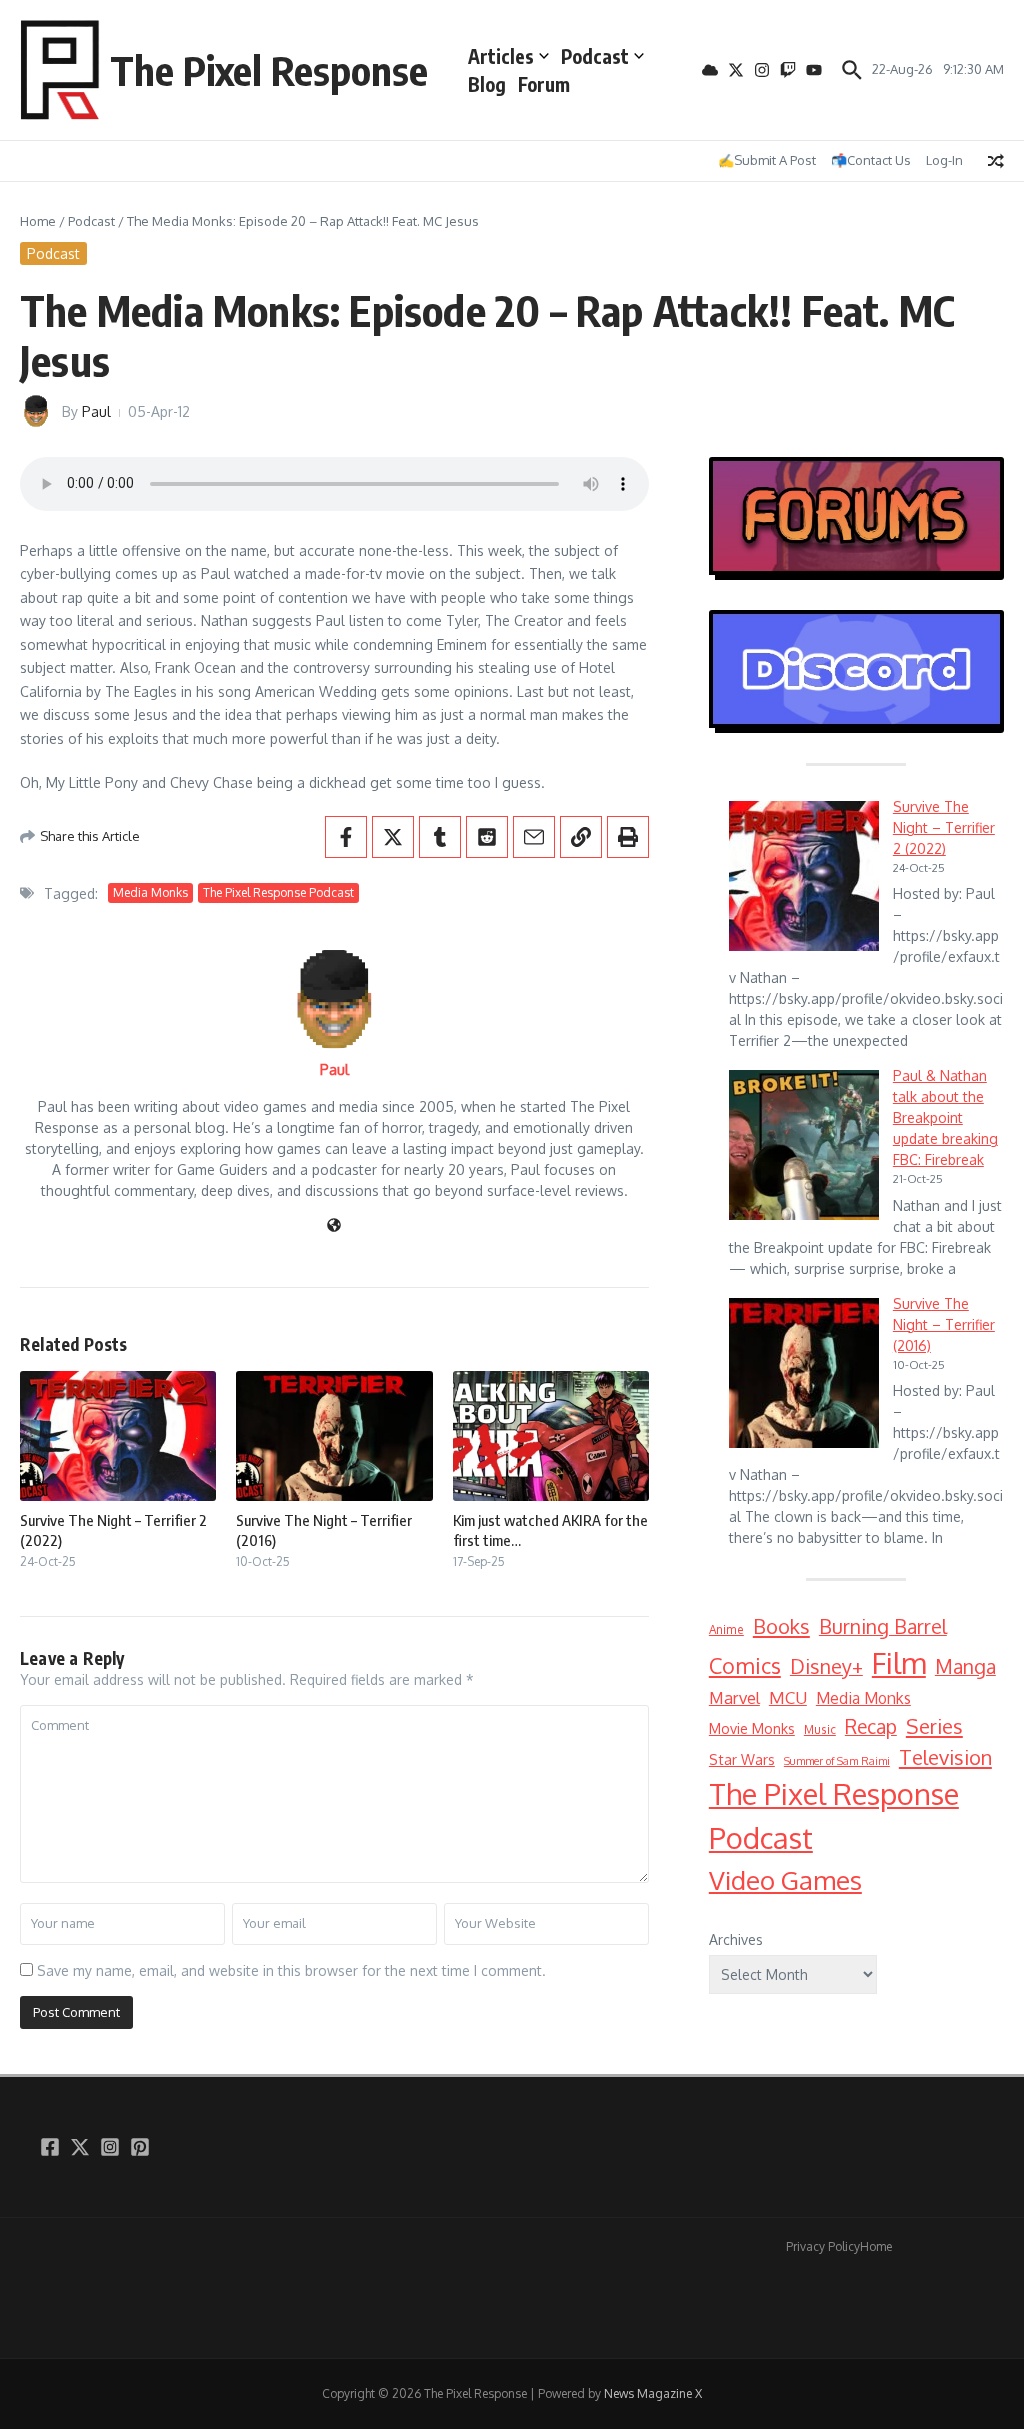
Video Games (785, 1879)
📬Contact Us (871, 160)
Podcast (595, 56)
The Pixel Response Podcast (278, 892)
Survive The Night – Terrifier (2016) (944, 1324)
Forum (544, 84)
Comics (745, 1665)
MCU (788, 1697)
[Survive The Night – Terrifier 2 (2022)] (804, 876)
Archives (736, 1939)
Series (934, 1726)
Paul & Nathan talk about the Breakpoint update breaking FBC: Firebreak (945, 1117)
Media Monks (150, 892)
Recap (871, 1726)
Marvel (734, 1697)
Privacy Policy (823, 2246)
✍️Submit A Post (767, 160)
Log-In (944, 160)
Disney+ (826, 1666)
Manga (965, 1666)
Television (945, 1757)
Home (38, 221)
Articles (501, 56)
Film (899, 1662)
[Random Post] (996, 161)
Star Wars (742, 1759)
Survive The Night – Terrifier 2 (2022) (944, 827)
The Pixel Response (269, 70)
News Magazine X (653, 2393)
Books (781, 1626)
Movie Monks (752, 1728)
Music (820, 1729)
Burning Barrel (883, 1626)
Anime (726, 1629)
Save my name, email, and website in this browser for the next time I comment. (291, 1970)
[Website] (334, 1226)
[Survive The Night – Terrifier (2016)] (804, 1373)
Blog (487, 84)
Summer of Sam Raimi (837, 1761)
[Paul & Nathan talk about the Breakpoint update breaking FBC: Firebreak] (804, 1145)
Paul (96, 411)
